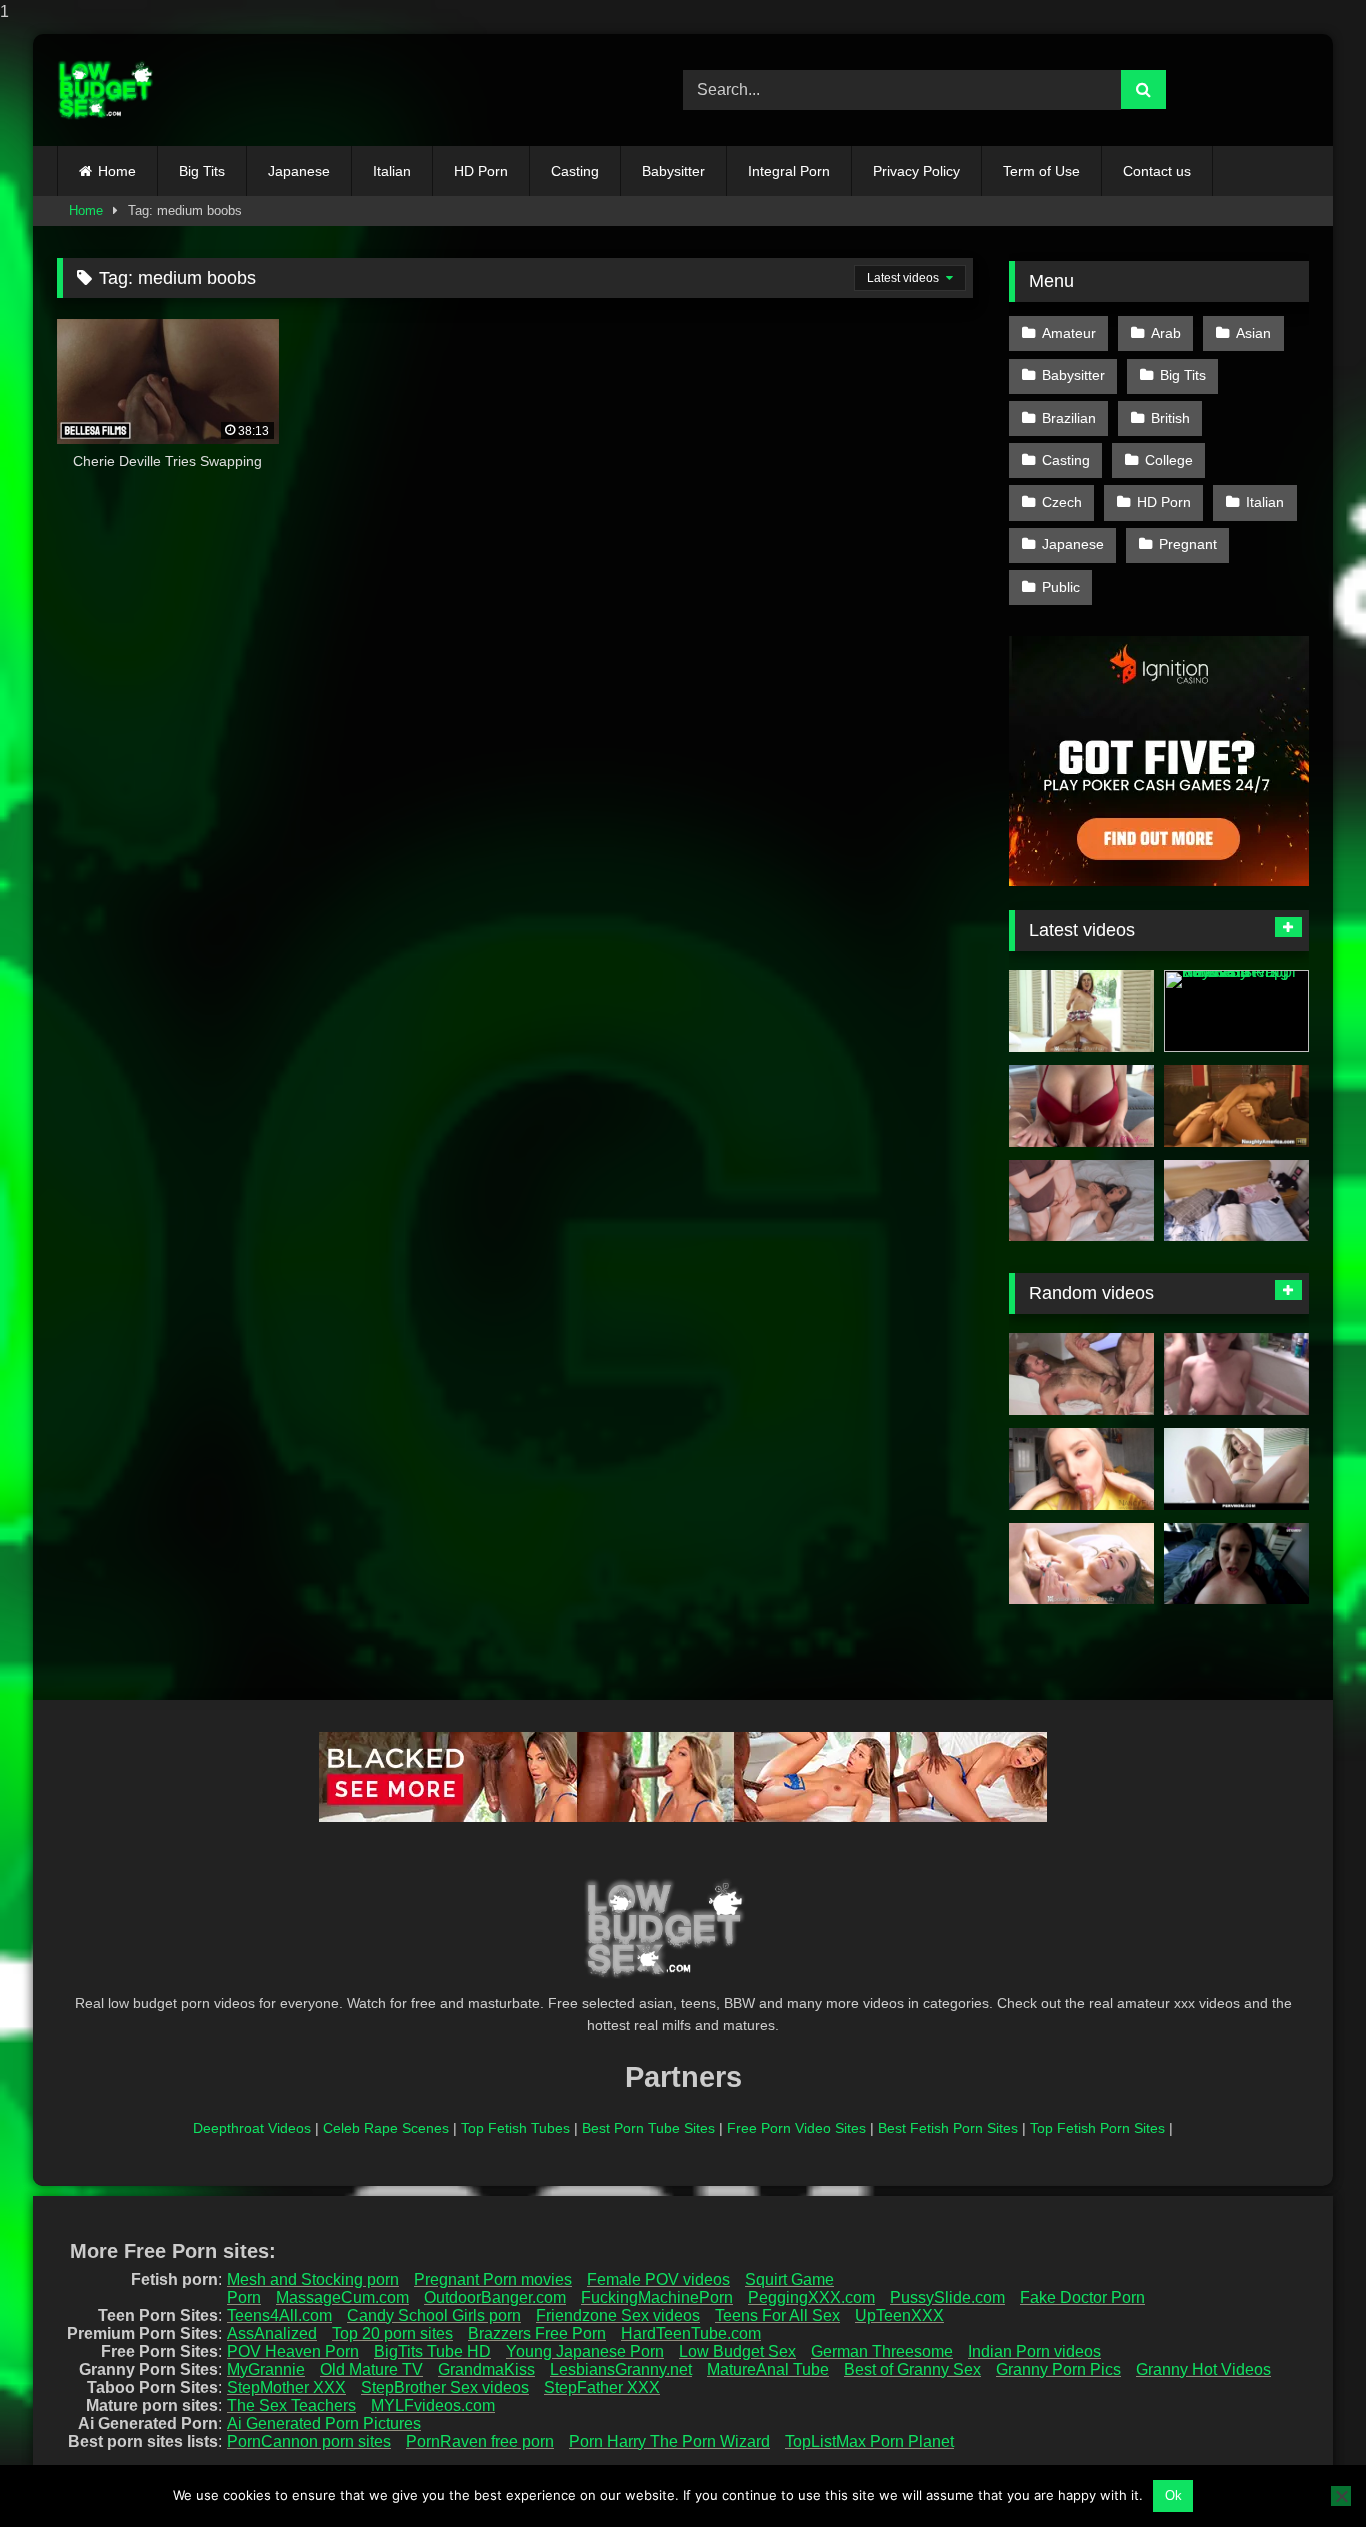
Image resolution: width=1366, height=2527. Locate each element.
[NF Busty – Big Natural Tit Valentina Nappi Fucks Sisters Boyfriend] (1236, 1011)
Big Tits (202, 171)
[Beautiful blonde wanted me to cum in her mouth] (1081, 1469)
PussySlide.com (947, 2297)
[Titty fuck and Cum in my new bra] (1081, 1106)
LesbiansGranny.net (621, 2369)
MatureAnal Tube (768, 2369)
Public (1061, 587)
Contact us (1157, 171)
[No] (1341, 2496)
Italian (392, 171)
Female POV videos (658, 2279)
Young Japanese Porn (585, 2351)
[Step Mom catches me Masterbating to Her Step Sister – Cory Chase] (1236, 1564)
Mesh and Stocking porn (313, 2279)
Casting (575, 171)
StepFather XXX (602, 2387)
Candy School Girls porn (434, 2315)
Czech (1062, 502)
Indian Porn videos (1034, 2351)
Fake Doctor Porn (1082, 2297)
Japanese (299, 171)
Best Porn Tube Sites (648, 2128)
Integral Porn (789, 171)
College (1169, 460)
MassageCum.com (342, 2297)
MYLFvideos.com (433, 2405)
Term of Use (1041, 171)
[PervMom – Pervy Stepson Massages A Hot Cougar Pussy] (1236, 1469)
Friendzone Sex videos (618, 2315)
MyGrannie (266, 2369)
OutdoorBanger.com (495, 2297)
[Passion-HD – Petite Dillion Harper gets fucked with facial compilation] (1081, 1011)
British (1170, 418)
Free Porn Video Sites (796, 2128)
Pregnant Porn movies (493, 2279)
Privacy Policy (916, 171)
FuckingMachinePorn (657, 2297)
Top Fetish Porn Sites (1097, 2128)
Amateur (1069, 333)
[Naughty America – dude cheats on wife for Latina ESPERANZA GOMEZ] (1236, 1106)
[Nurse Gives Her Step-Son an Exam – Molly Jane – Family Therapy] (1236, 1374)
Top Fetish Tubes (515, 2128)
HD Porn (481, 171)
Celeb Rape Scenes (386, 2128)
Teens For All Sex (777, 2315)
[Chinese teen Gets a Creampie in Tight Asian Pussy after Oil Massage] (1236, 1201)
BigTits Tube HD (432, 2351)
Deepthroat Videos (252, 2128)
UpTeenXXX (899, 2315)
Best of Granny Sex (912, 2369)
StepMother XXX (286, 2387)
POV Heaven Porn (293, 2351)
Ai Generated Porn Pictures (324, 2423)
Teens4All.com (279, 2315)
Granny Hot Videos (1203, 2369)
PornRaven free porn (480, 2441)
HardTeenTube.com (691, 2333)
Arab (1166, 333)
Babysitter (673, 171)
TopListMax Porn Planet (869, 2441)
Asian (1253, 333)
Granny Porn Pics (1058, 2369)
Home (117, 171)
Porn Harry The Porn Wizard (669, 2441)
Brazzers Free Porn (537, 2333)
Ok (1173, 2495)
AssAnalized (272, 2333)
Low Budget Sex (737, 2351)
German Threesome (882, 2351)
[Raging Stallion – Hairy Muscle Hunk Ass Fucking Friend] (1081, 1374)
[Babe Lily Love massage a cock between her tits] (1081, 1564)
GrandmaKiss (486, 2369)
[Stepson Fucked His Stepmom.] (1081, 1201)
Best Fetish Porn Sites (948, 2128)
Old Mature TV (371, 2369)
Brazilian (1069, 418)
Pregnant (1188, 544)
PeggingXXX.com (811, 2297)
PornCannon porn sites (309, 2441)
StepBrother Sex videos (445, 2387)
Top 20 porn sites (392, 2333)
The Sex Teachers (291, 2405)
